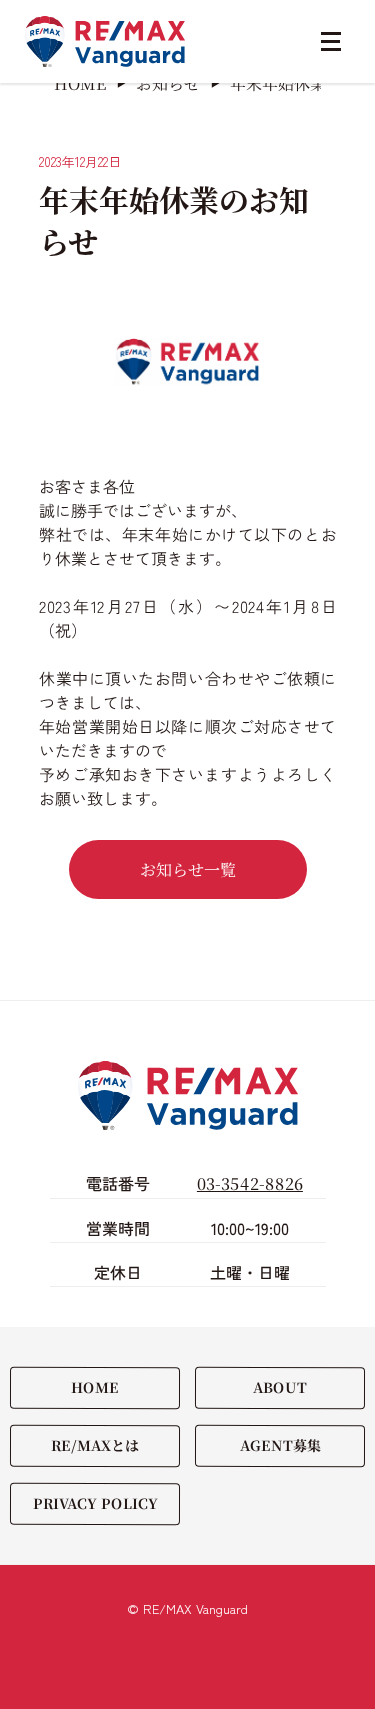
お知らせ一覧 (187, 869)
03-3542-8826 (250, 1183)
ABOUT (280, 1387)
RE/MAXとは (95, 1445)
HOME (95, 1387)
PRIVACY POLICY (95, 1503)
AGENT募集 (279, 1445)
